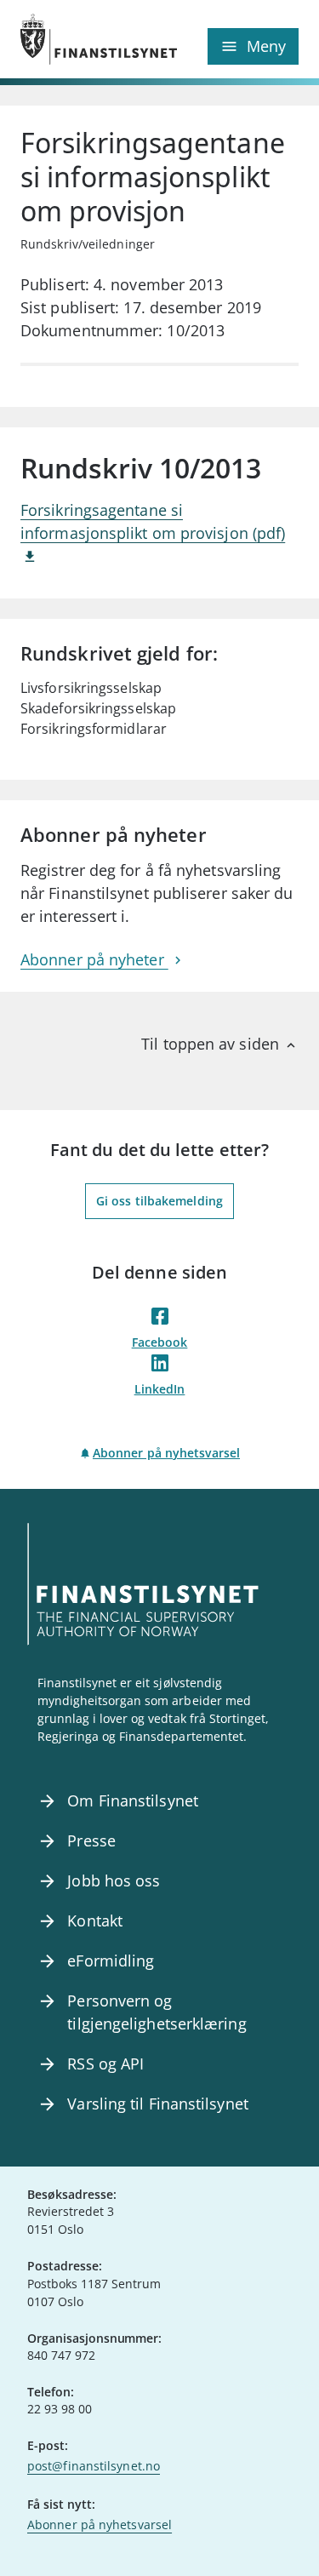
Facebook (160, 1342)
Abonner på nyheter (94, 959)
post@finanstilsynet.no (94, 2466)
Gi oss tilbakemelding (159, 1201)
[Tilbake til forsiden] (90, 39)
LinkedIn (160, 1389)
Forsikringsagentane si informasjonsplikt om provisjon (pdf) (153, 521)
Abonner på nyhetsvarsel (166, 1453)
